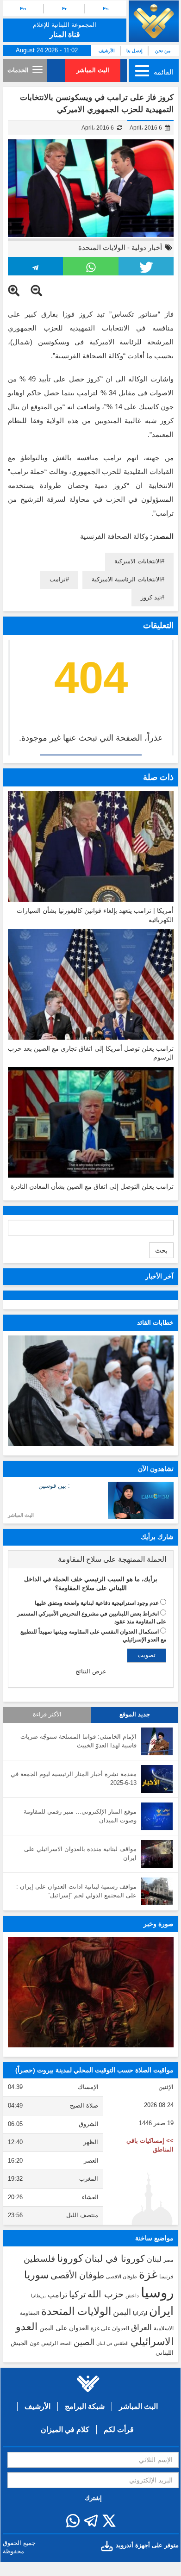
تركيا (77, 2294)
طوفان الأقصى (77, 2275)
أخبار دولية (147, 247)
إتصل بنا (134, 51)
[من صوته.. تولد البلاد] (91, 1992)
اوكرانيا (140, 2313)
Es (106, 9)
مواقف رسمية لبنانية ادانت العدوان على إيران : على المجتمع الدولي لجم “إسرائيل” (76, 1891)
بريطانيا (38, 2296)
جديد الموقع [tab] (135, 1715)
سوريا (36, 2275)
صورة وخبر (159, 1924)
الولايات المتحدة (102, 247)
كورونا (70, 2258)
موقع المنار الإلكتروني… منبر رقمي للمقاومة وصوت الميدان (80, 1816)
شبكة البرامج (85, 2406)
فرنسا (166, 2277)
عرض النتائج (91, 1671)
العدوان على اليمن (64, 2328)
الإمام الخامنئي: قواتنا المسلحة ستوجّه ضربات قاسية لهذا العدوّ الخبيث (78, 1741)
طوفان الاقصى (122, 2277)
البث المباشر (93, 70)
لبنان (154, 2259)
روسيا (157, 2292)
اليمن (122, 2312)
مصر (169, 2260)
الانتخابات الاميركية (138, 561)
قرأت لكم (119, 2429)
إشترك (93, 2498)
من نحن (163, 51)
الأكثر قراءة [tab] (47, 1715)
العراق (141, 2327)
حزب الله (106, 2294)
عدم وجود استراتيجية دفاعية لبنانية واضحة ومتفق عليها (97, 1603)
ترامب (58, 579)
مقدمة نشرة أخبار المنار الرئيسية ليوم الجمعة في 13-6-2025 (74, 1778)
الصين (84, 2342)
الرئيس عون (44, 2343)
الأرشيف (107, 51)
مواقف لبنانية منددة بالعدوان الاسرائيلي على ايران (80, 1853)
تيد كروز (151, 597)
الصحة (66, 2343)
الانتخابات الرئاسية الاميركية (126, 579)
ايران (161, 2311)
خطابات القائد (155, 1322)
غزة (148, 2274)
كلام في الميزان (65, 2429)
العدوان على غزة (110, 2328)
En (23, 9)
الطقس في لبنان (112, 2343)
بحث (161, 1250)
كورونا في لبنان (115, 2258)
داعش (132, 2295)
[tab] (91, 1559)
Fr (64, 9)
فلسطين (39, 2259)
